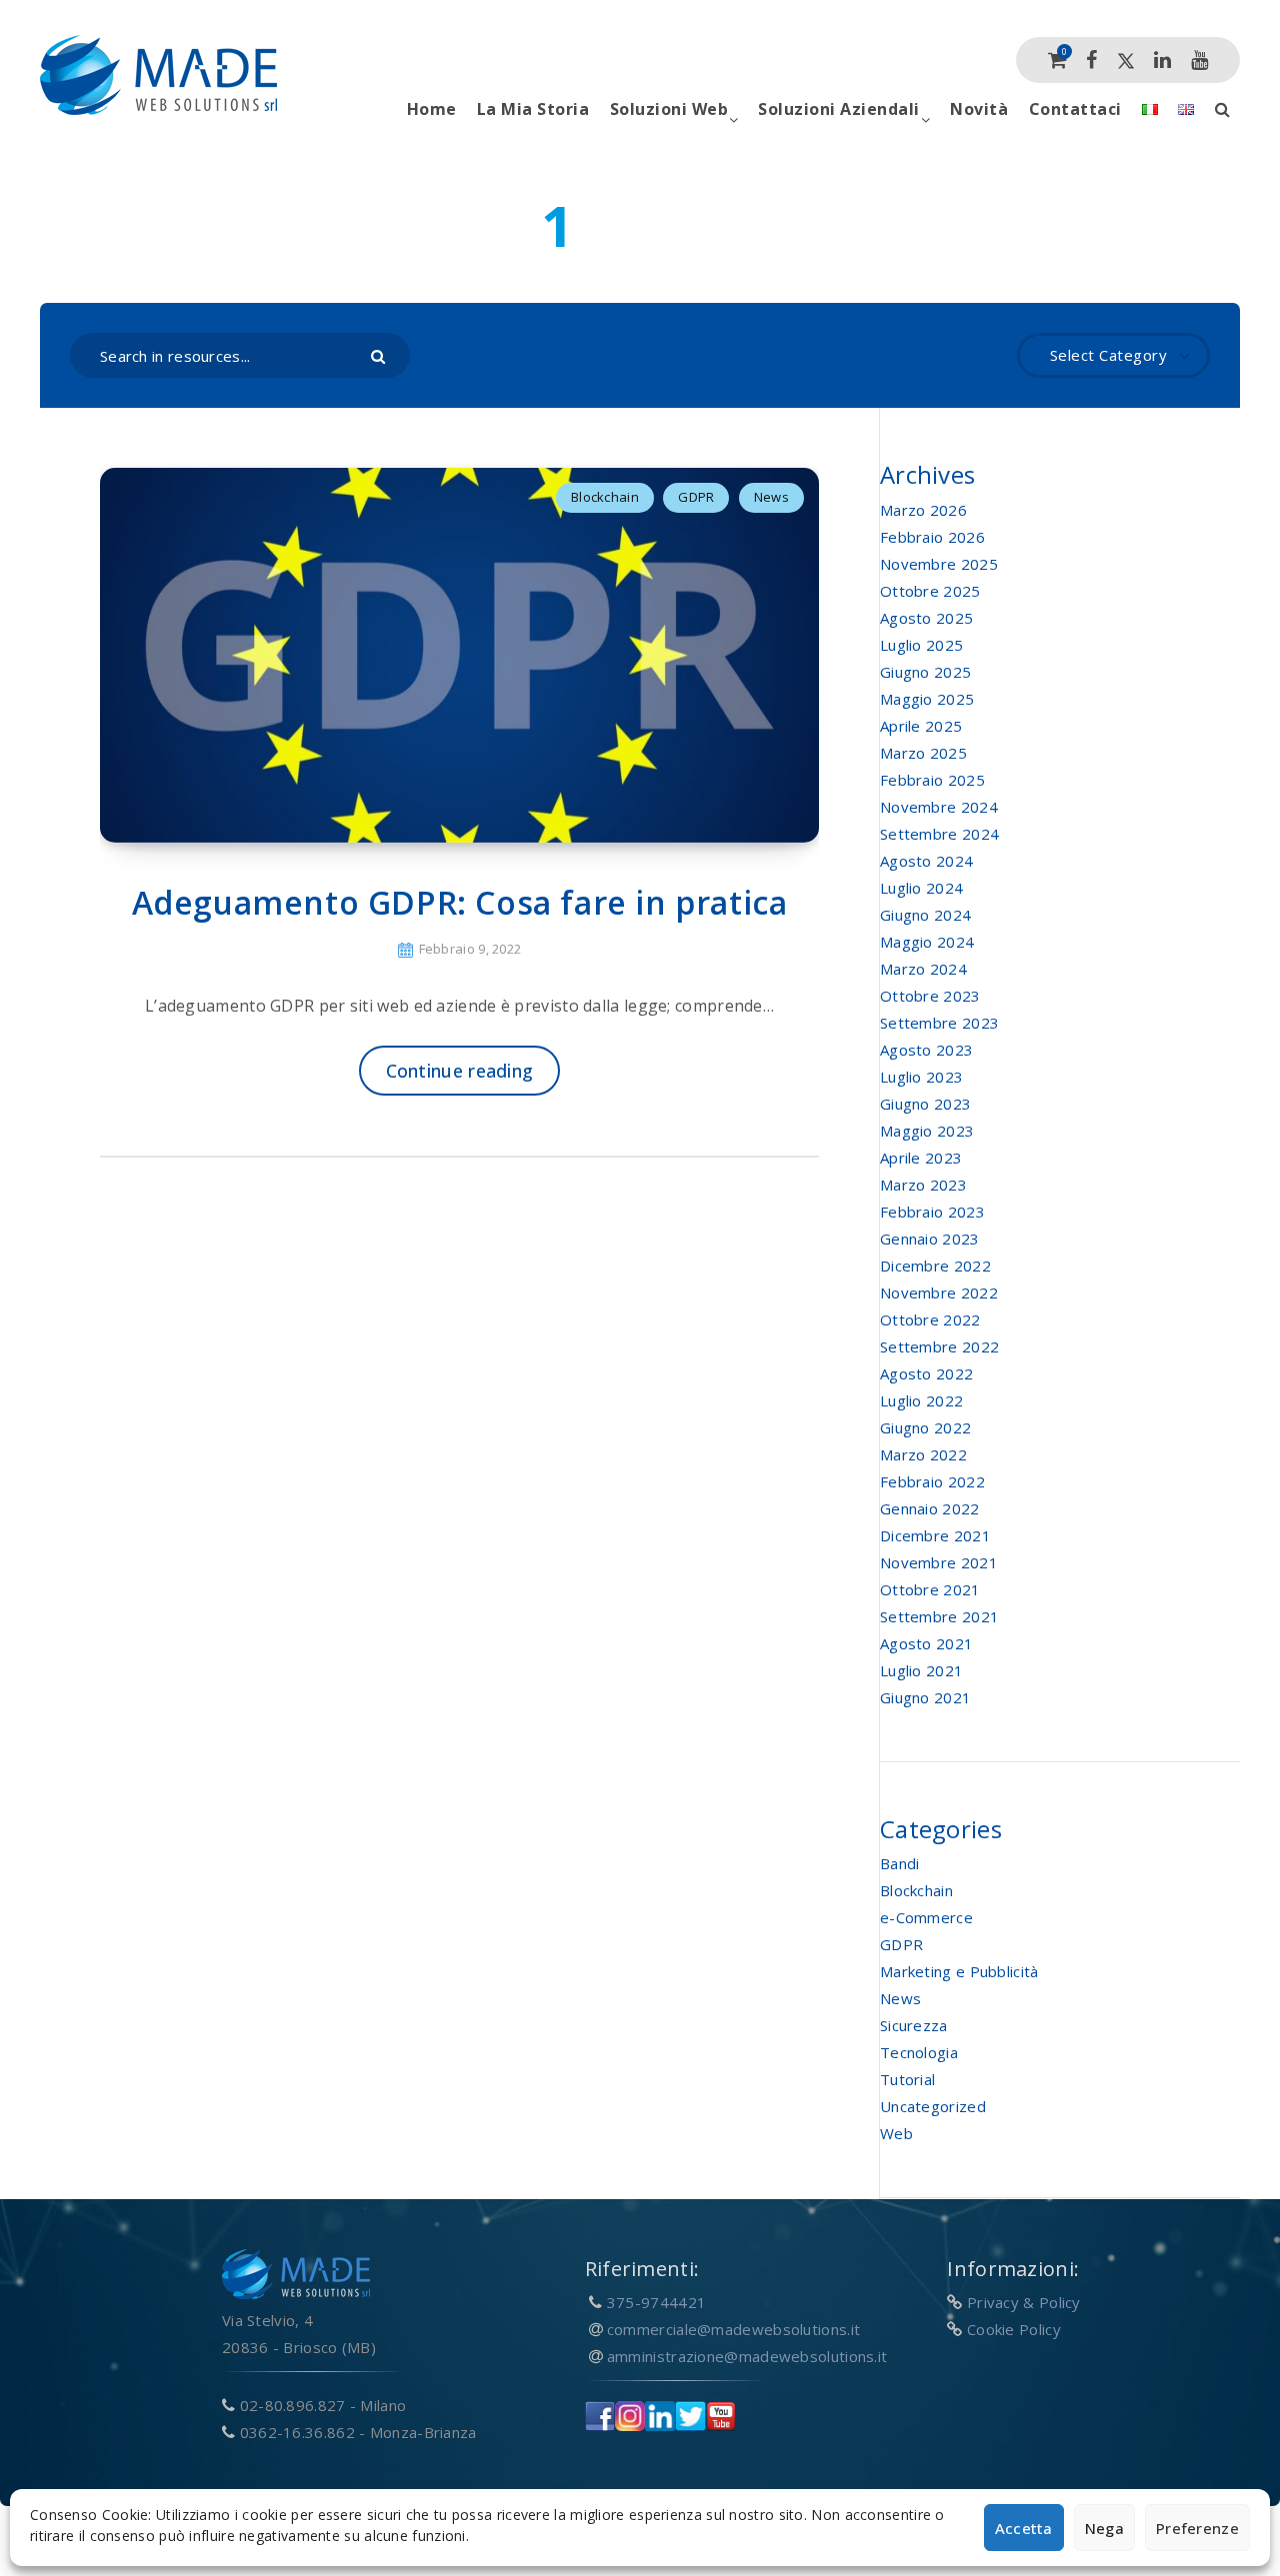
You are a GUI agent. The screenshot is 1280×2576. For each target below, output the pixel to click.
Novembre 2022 (939, 1292)
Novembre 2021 (939, 1562)
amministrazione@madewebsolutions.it (747, 2356)
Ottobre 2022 (930, 1319)
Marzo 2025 (923, 753)
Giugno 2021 (925, 1697)
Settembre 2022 (939, 1346)
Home (432, 109)
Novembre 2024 (939, 807)
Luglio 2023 (921, 1077)
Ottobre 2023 (930, 996)
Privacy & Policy (1024, 2302)
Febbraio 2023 (932, 1212)
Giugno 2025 (925, 672)
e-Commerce (926, 1917)
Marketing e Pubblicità (959, 1971)
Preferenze (1197, 2528)
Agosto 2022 (926, 1373)
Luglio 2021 (921, 1670)
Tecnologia (919, 2052)
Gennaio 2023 (930, 1239)
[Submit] (380, 355)
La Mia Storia (533, 109)
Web (896, 2133)
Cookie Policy (1014, 2329)
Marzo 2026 (923, 510)
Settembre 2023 (939, 1023)
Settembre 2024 (939, 834)
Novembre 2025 (939, 564)
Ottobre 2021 (930, 1589)
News (771, 497)
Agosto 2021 (926, 1643)
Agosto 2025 (926, 618)
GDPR (696, 497)
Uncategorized (933, 2106)
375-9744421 (656, 2302)
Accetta (1024, 2528)
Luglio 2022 (921, 1400)
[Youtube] (1199, 60)
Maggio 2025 (927, 699)
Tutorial (907, 2079)
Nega (1104, 2528)
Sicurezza (914, 2025)
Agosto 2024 (926, 861)
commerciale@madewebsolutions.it (733, 2329)
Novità (979, 109)
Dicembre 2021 (935, 1535)
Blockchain (605, 497)
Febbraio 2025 (932, 780)
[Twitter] (1126, 60)
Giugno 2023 (925, 1104)
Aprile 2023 (921, 1158)
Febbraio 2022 (932, 1481)
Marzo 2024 (923, 969)
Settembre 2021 (939, 1616)
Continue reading (460, 1071)
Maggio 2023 (927, 1131)
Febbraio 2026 (932, 537)
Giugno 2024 (925, 915)
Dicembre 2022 (935, 1266)
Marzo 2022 (923, 1454)
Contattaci (1075, 109)
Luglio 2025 (921, 645)
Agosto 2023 (926, 1050)
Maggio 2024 (927, 942)
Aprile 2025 (921, 726)
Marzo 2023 (923, 1185)
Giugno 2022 (925, 1427)
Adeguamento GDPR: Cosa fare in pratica (460, 902)
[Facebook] (1091, 60)
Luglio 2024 (921, 888)
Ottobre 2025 (930, 591)
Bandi (900, 1863)
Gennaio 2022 (930, 1508)
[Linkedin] (1162, 60)
